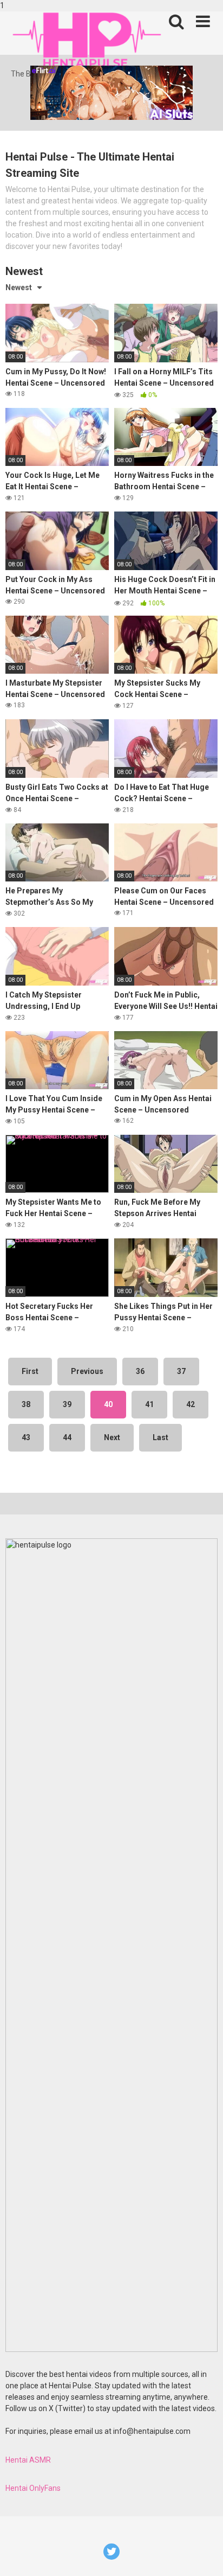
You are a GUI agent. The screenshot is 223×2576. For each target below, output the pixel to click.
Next (112, 1437)
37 (181, 1371)
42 (191, 1404)
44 (67, 1437)
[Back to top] (203, 2556)
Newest (19, 287)
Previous (87, 1371)
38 (26, 1404)
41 (149, 1404)
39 (67, 1404)
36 (140, 1371)
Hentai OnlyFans (33, 2488)
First (30, 1371)
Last (160, 1437)
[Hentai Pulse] (87, 40)
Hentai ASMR (28, 2460)
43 (26, 1437)
